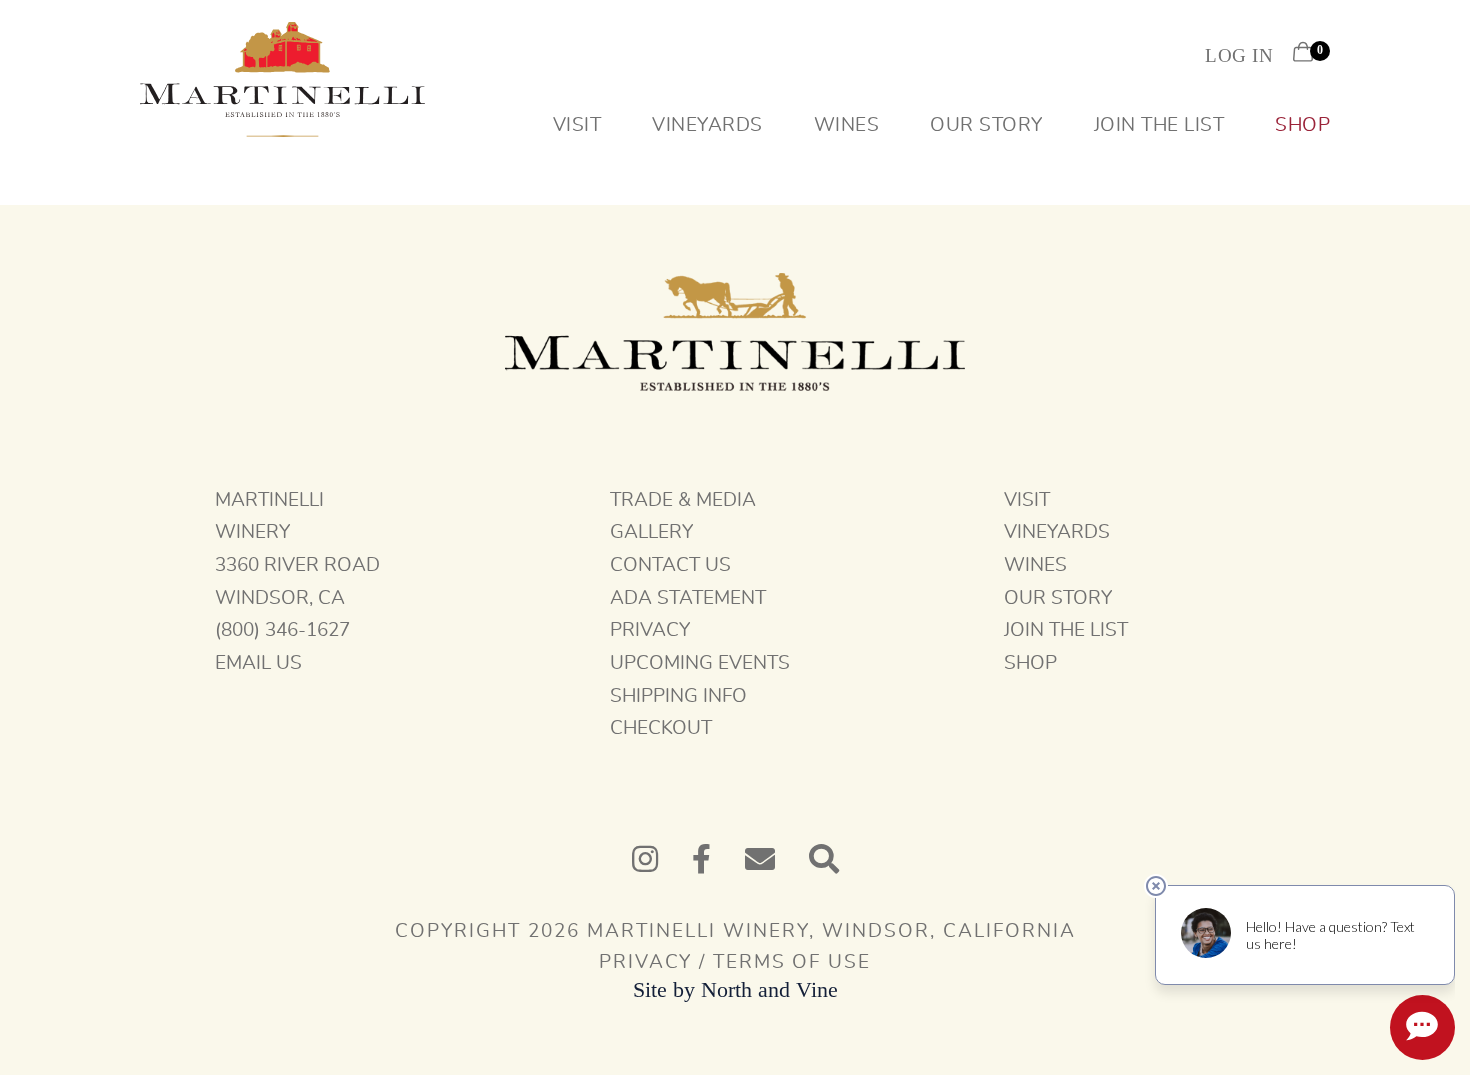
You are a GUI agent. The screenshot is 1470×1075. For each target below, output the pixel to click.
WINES (1035, 565)
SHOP (1030, 663)
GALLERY (651, 532)
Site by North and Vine (735, 989)
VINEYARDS (1057, 532)
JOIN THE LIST (1066, 630)
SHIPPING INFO (678, 696)
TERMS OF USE (792, 962)
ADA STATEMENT (688, 598)
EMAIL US (258, 663)
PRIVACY (650, 630)
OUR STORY (1058, 598)
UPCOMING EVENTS (700, 663)
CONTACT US (670, 565)
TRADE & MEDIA (683, 500)
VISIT (1027, 500)
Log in (1239, 55)
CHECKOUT (661, 728)
